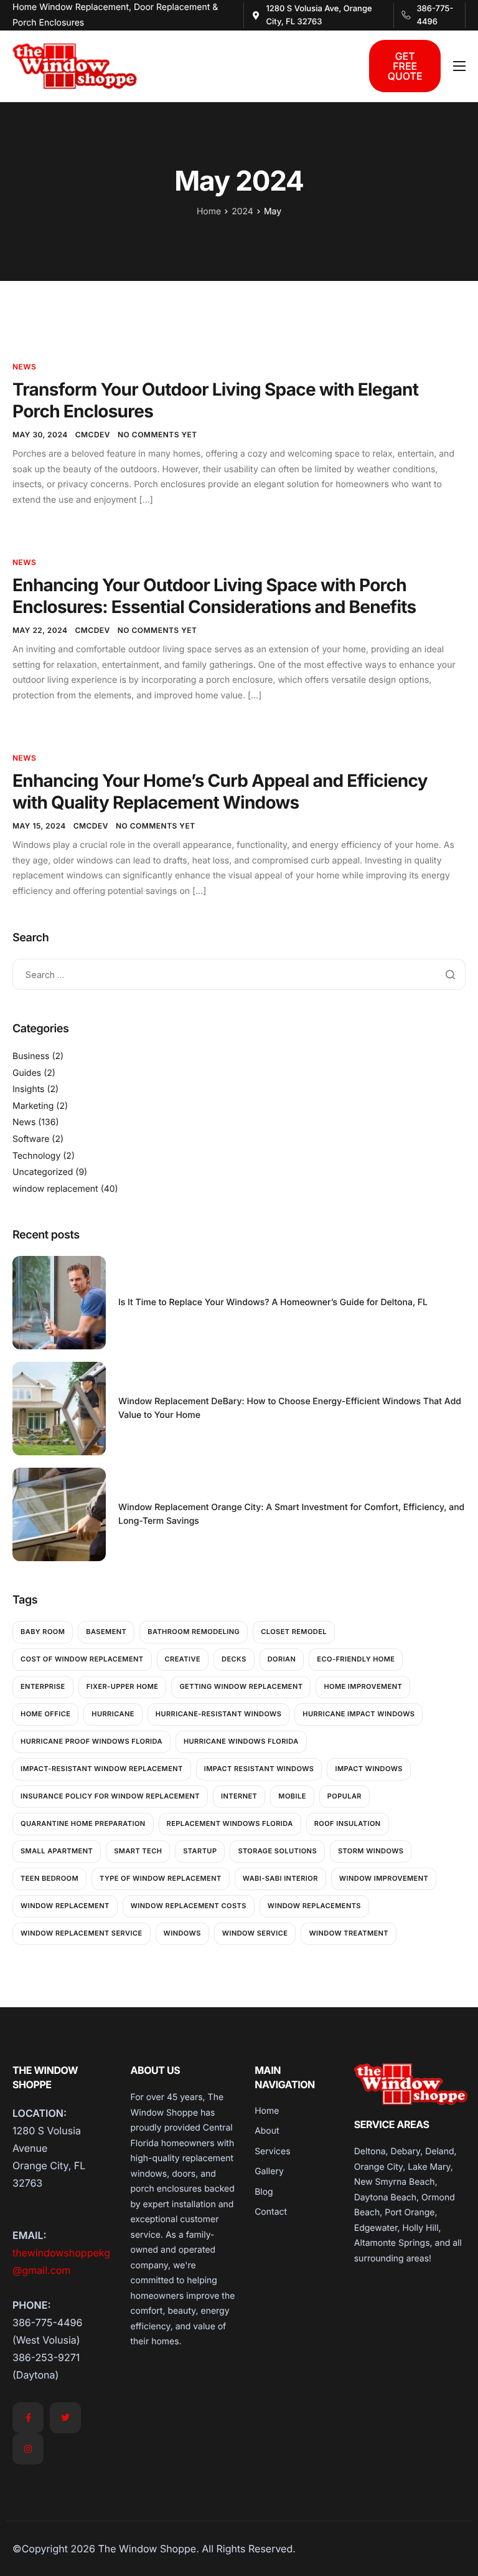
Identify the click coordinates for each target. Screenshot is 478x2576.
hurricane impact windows (358, 1714)
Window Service (255, 1933)
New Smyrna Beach (395, 2182)
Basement (106, 1632)
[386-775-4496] (429, 16)
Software (31, 1139)
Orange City (379, 2167)
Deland (439, 2151)
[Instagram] (28, 2449)
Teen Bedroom (49, 1878)
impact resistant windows (259, 1769)
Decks (234, 1659)
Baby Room (43, 1632)
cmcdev (93, 435)
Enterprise (43, 1686)
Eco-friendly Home (356, 1659)
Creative (183, 1659)
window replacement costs (189, 1906)
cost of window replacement (82, 1659)
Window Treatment (349, 1933)
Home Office (45, 1714)
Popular (344, 1796)
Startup (200, 1851)
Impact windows (368, 1769)
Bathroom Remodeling (194, 1632)
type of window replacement (161, 1878)
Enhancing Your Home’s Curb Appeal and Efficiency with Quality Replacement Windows (220, 791)
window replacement (55, 1189)
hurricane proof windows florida (91, 1741)
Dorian (282, 1659)
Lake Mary (429, 2167)
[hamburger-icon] (459, 66)
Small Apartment (57, 1851)
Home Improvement (363, 1686)
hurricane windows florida (241, 1741)
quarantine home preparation (83, 1823)
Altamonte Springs (392, 2243)
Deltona (370, 2151)
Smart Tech (138, 1851)
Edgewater (376, 2228)
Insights (29, 1089)
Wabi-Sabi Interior (280, 1878)
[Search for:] (239, 974)
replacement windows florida (230, 1823)
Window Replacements (314, 1906)
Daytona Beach (385, 2198)
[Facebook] (28, 2418)
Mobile (292, 1796)
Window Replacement (65, 1906)
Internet (239, 1796)
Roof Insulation (348, 1823)
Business (31, 1056)
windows (182, 1933)
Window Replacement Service (82, 1933)
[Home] (75, 65)
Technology (36, 1156)
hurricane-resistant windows (219, 1714)
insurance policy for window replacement (110, 1796)
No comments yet (157, 435)
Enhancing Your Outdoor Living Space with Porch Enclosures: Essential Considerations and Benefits (214, 596)
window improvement (384, 1878)
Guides (27, 1073)
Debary (406, 2151)
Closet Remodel (294, 1632)
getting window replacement (241, 1686)
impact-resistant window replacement (102, 1769)
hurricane (113, 1714)
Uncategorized (43, 1172)
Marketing (33, 1106)
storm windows (371, 1851)
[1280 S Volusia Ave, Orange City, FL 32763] (319, 16)
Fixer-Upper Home (123, 1686)
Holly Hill (421, 2228)
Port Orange (410, 2212)
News (24, 367)
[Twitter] (65, 2418)
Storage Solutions (277, 1851)
